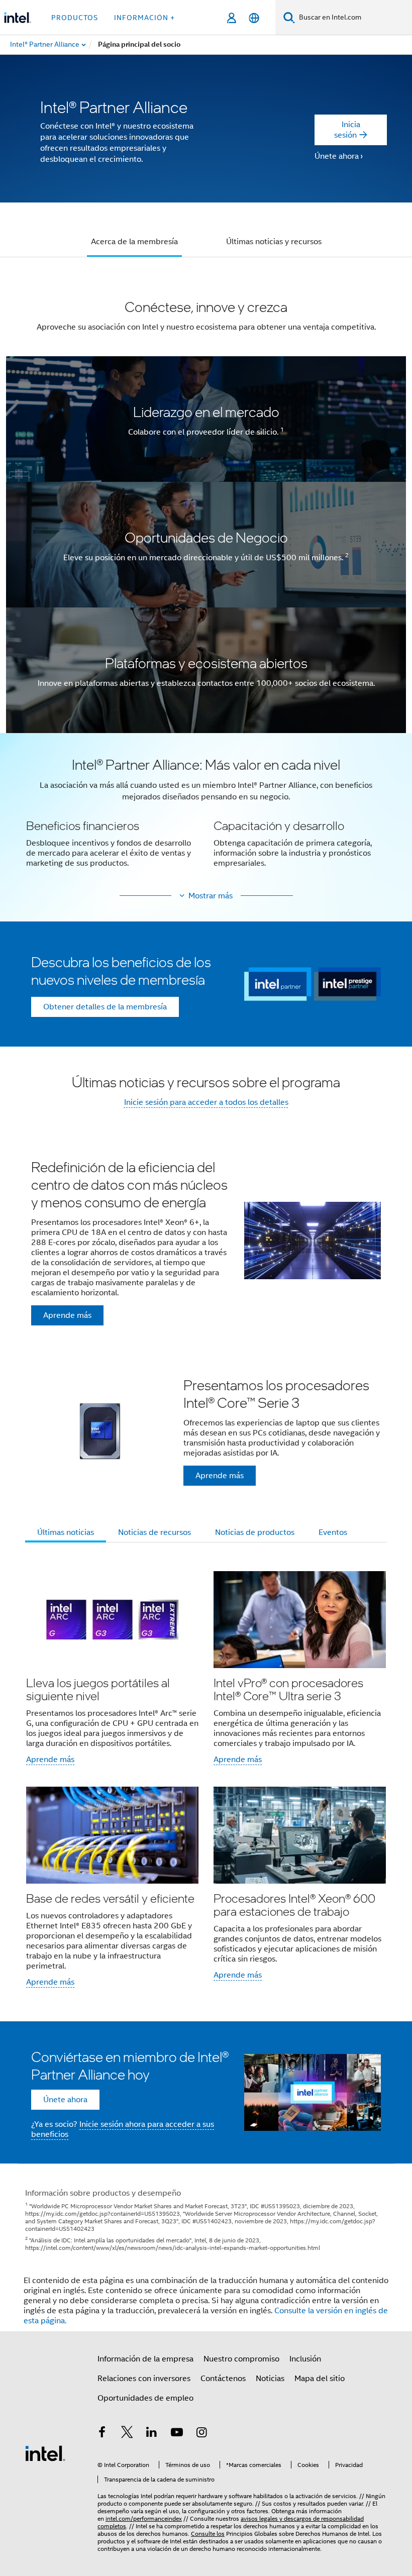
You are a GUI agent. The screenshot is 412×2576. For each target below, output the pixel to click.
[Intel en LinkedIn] (152, 2434)
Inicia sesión (347, 130)
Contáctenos (223, 2379)
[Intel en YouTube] (177, 2434)
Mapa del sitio (320, 2379)
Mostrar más (211, 896)
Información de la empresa (145, 2359)
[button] (206, 818)
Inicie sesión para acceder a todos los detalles (206, 1102)
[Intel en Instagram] (201, 2434)
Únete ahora (337, 156)
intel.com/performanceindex (144, 2518)
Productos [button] (75, 18)
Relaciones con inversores (144, 2379)
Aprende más (50, 1760)
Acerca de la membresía (134, 242)
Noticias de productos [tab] (255, 1532)
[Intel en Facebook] (102, 2434)
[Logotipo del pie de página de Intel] (45, 2453)
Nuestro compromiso (241, 2359)
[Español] (254, 18)
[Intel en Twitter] (127, 2434)
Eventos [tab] (333, 1532)
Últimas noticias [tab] (66, 1532)
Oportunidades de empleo (145, 2398)
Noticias (270, 2379)
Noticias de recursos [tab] (154, 1532)
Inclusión (305, 2359)
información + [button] (144, 18)
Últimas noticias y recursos (274, 242)
